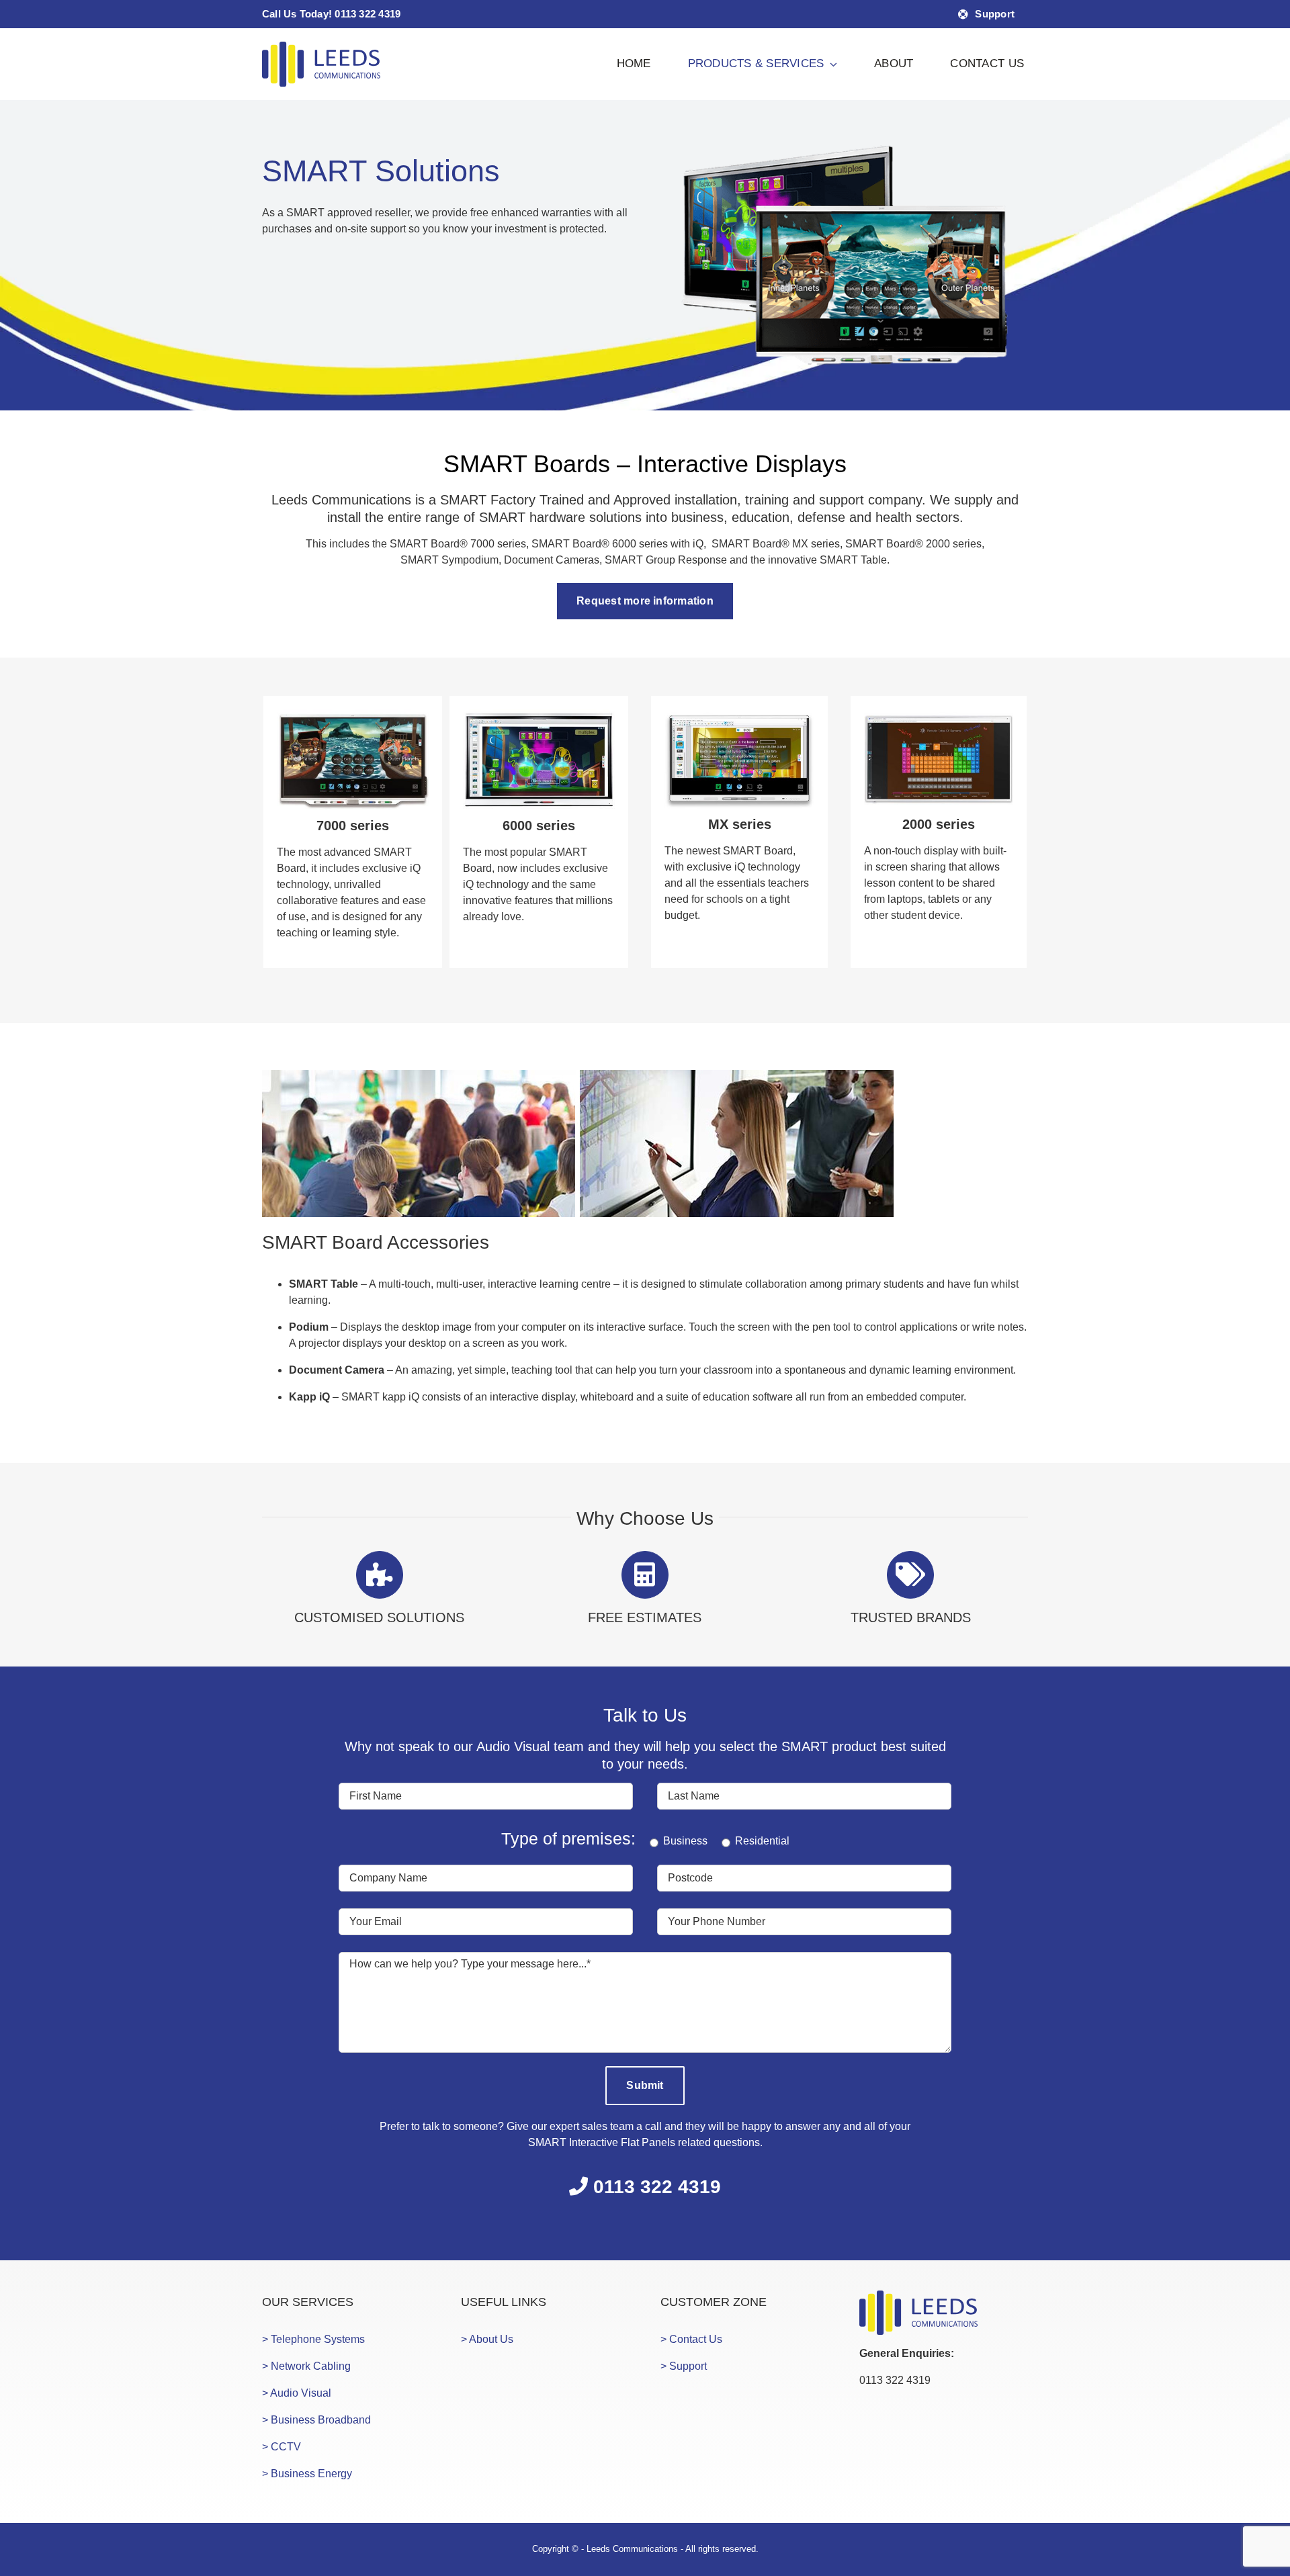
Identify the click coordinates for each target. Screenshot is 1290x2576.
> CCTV (282, 2447)
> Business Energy (307, 2474)
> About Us (487, 2339)
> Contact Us (691, 2339)
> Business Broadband (316, 2420)
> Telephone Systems (313, 2339)
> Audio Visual (297, 2393)
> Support (684, 2366)
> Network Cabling (306, 2366)
